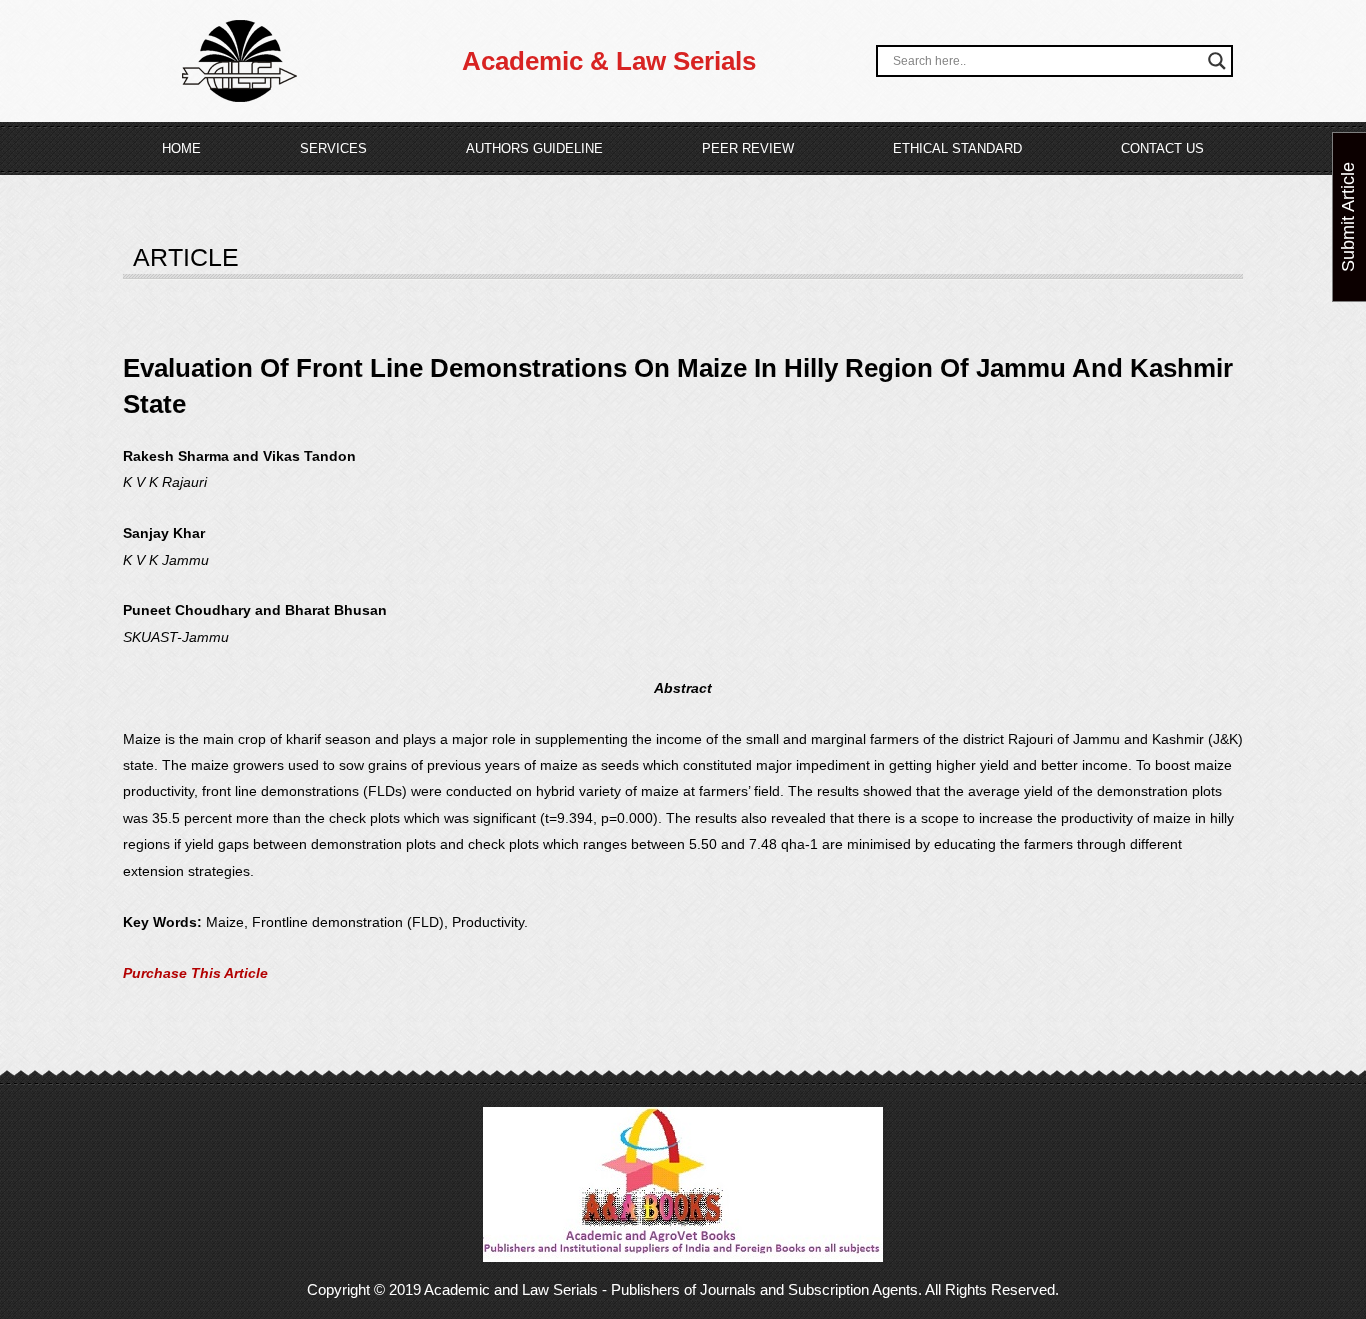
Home (181, 148)
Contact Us (1162, 148)
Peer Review (748, 148)
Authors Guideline (534, 148)
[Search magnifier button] (1217, 61)
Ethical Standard (957, 148)
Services (333, 148)
